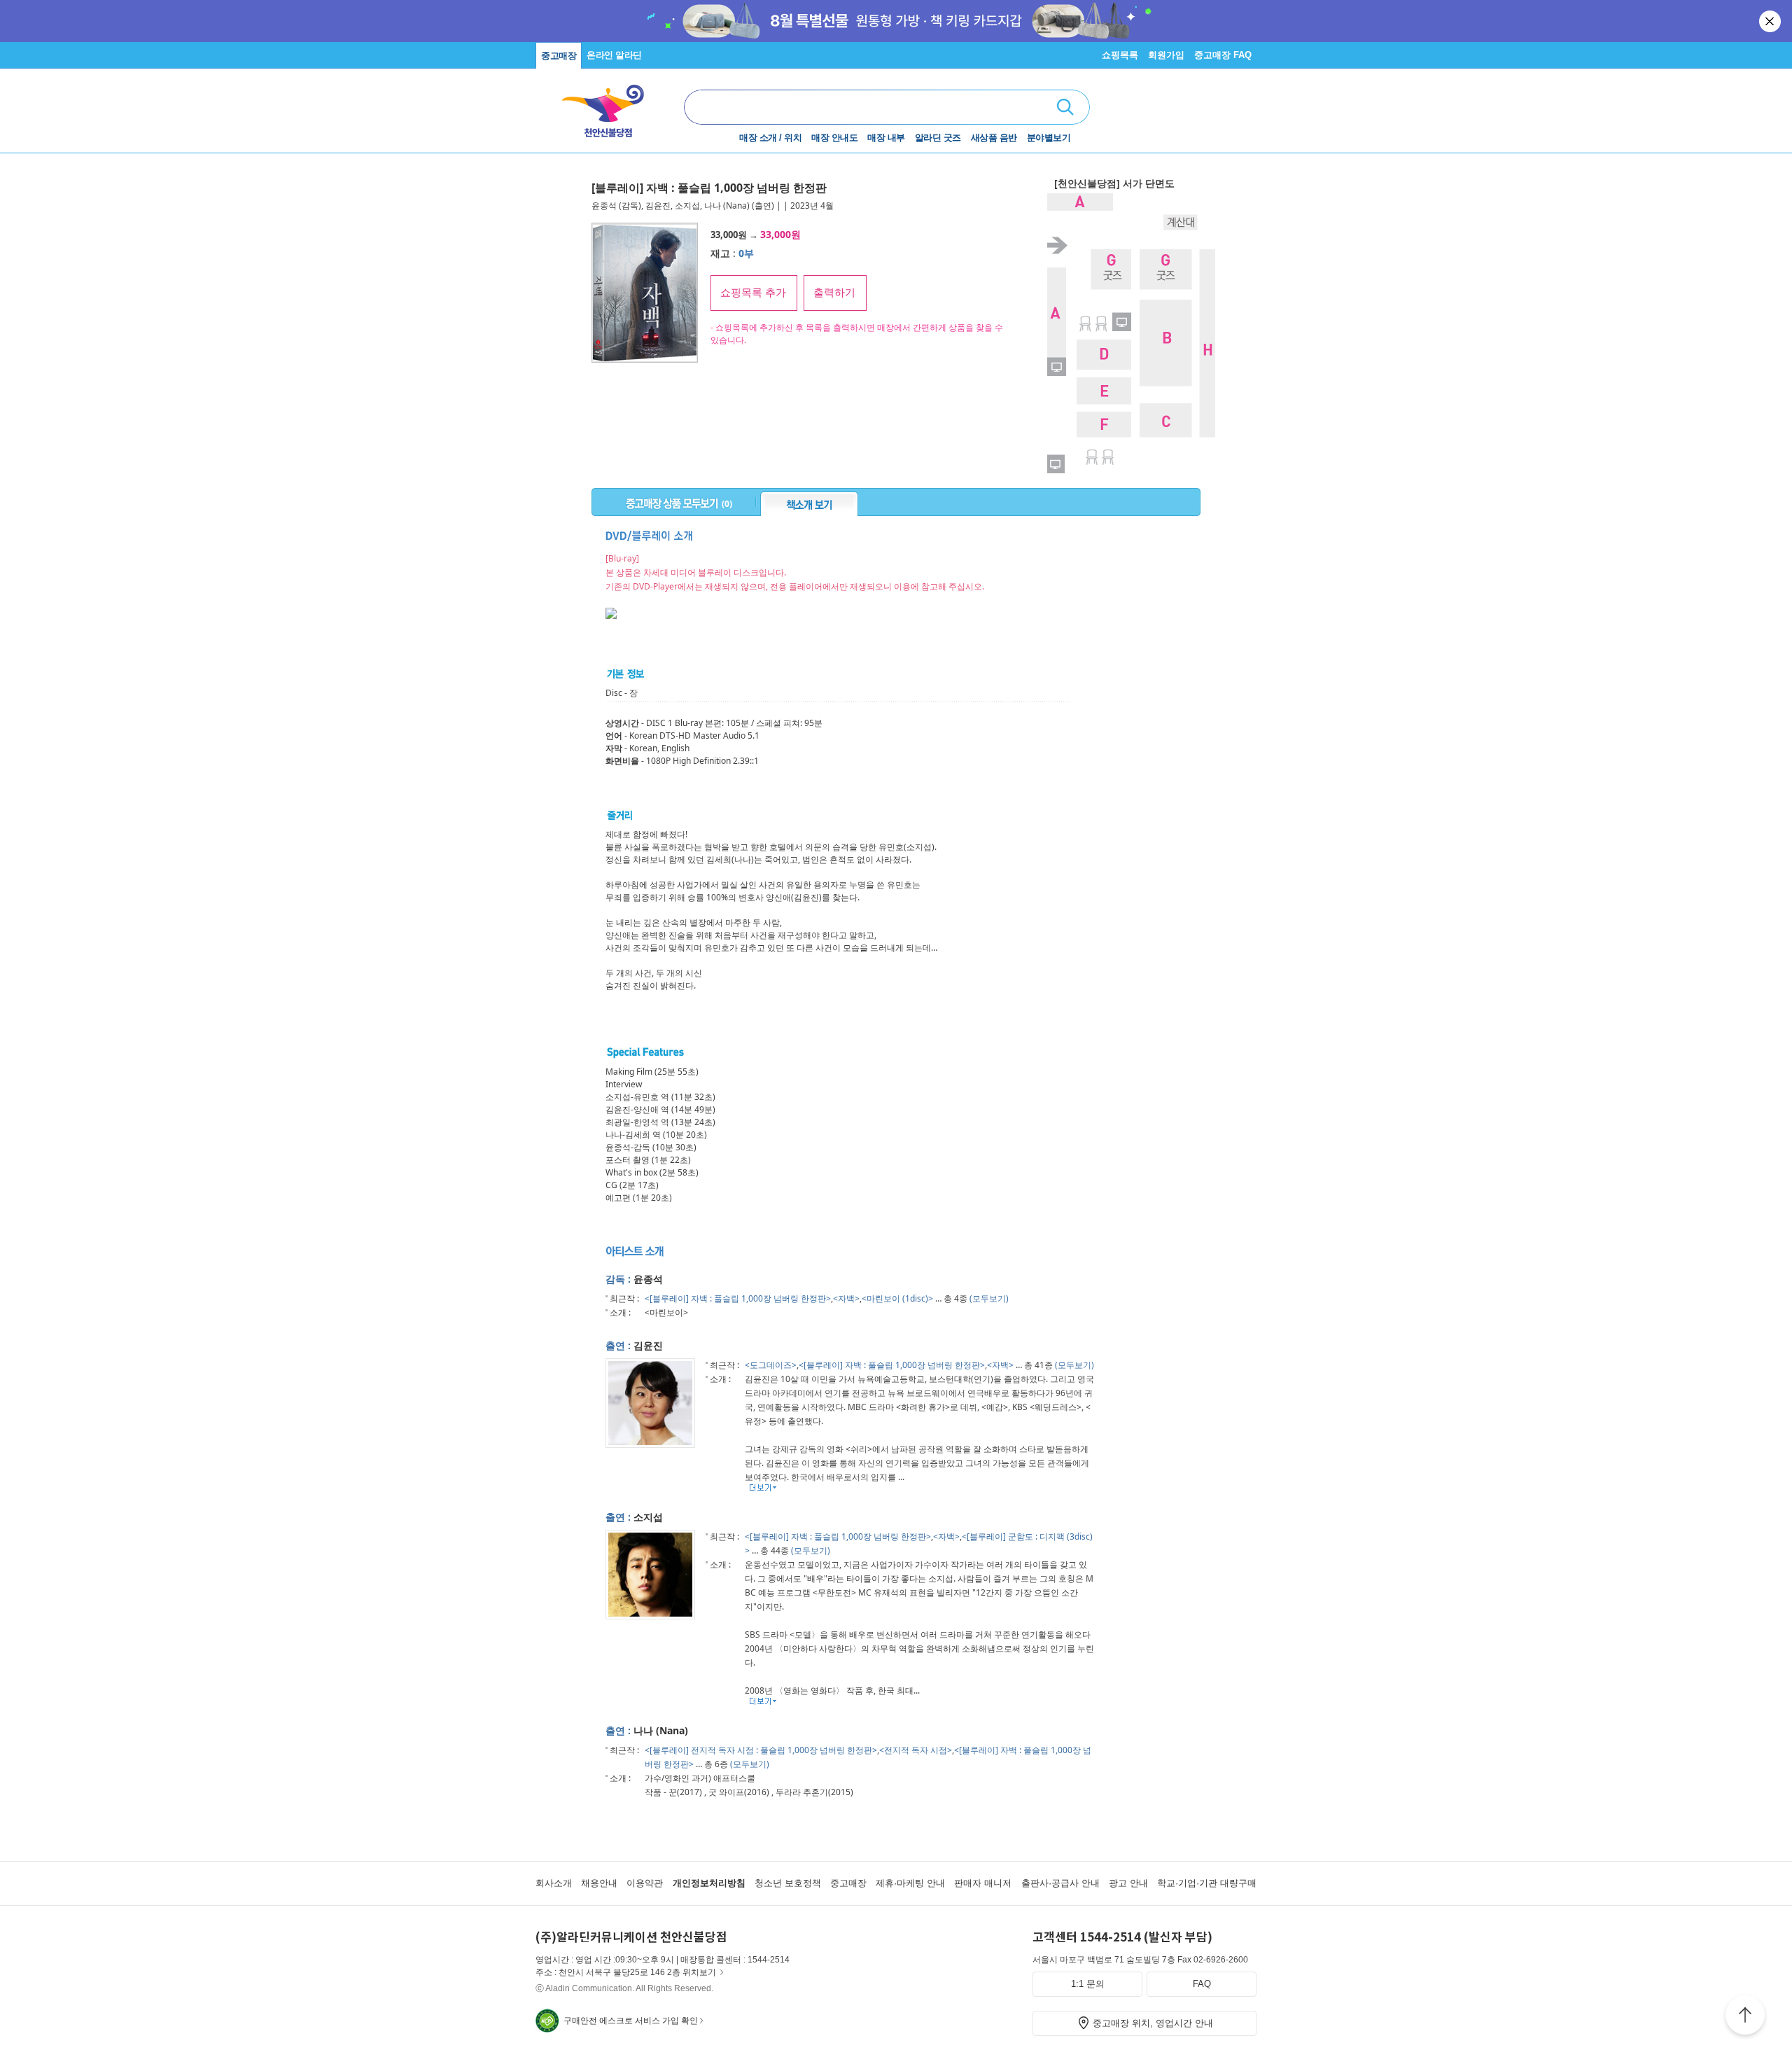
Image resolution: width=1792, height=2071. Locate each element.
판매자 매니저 (983, 1883)
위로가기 (1745, 2017)
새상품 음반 (994, 138)
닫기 (1771, 21)
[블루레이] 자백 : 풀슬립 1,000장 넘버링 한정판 (709, 188)
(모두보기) (989, 1298)
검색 (1065, 107)
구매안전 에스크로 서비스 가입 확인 (631, 2021)
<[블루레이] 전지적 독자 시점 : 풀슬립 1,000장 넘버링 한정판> (761, 1750)
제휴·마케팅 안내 (910, 1883)
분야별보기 (1049, 138)
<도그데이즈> (771, 1365)
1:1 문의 (1088, 1984)
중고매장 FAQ (1223, 55)
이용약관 (645, 1883)
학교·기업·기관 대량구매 (1207, 1883)
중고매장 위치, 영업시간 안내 (1153, 2023)
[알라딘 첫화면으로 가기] (610, 105)
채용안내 (599, 1883)
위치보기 (699, 1972)
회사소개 (554, 1883)
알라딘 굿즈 (938, 138)
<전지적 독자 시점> (916, 1750)
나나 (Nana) (727, 205)
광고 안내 (1128, 1883)
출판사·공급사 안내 (1060, 1883)
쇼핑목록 (1120, 55)
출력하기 (834, 292)
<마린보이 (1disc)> (897, 1298)
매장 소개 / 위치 (770, 138)
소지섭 (687, 205)
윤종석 (604, 205)
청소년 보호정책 (788, 1883)
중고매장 (559, 56)
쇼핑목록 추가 (753, 292)
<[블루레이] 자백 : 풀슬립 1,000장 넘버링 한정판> (738, 1298)
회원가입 (1166, 55)
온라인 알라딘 (614, 55)
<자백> (846, 1298)
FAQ (1202, 1984)
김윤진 (658, 205)
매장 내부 (886, 138)
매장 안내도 (834, 138)
